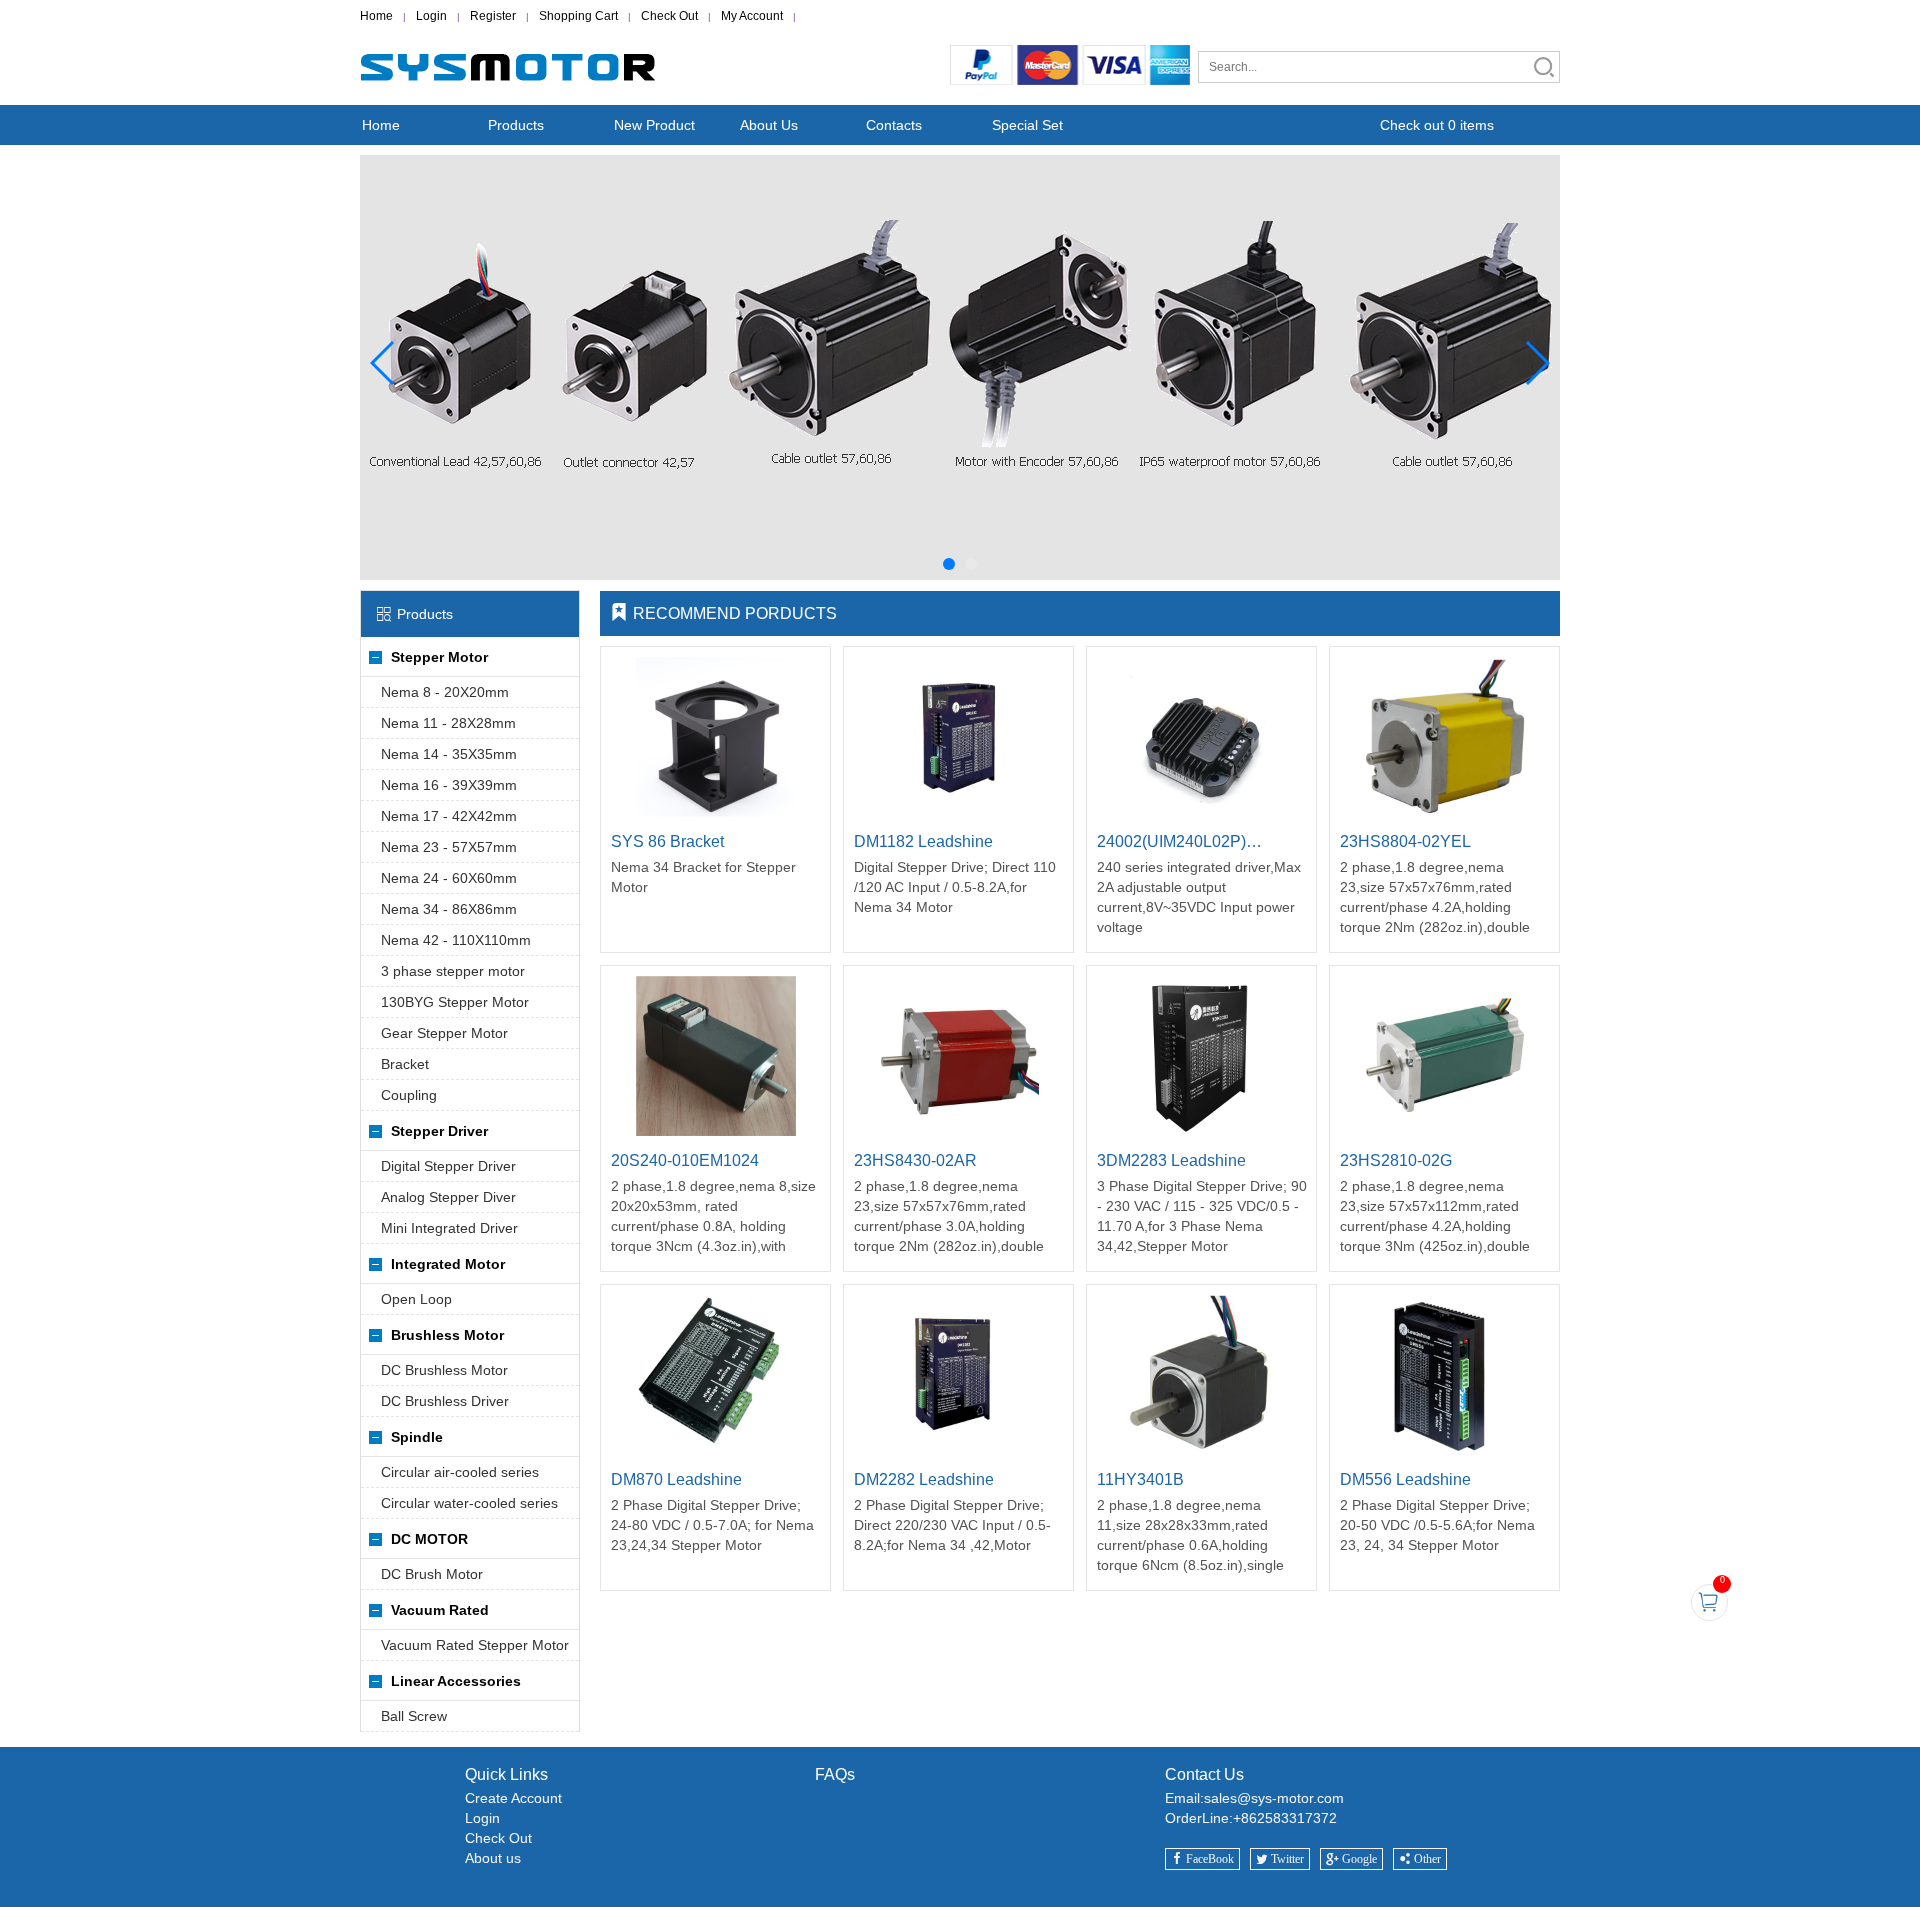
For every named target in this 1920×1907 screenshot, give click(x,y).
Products (516, 125)
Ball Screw (414, 1716)
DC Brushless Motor (444, 1370)
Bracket (405, 1064)
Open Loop (416, 1299)
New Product (654, 125)
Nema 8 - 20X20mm (445, 692)
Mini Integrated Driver (449, 1228)
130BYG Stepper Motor (455, 1002)
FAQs (835, 1774)
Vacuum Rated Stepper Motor (475, 1645)
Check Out (669, 16)
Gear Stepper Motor (444, 1033)
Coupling (409, 1095)
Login (431, 16)
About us (493, 1858)
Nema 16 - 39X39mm (449, 785)
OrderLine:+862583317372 (1251, 1818)
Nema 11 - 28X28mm (448, 723)
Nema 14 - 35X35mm (449, 754)
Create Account (513, 1798)
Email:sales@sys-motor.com (1254, 1798)
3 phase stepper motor (453, 971)
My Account (752, 16)
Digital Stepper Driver (448, 1166)
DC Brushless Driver (445, 1401)
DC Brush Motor (432, 1574)
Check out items (1437, 125)
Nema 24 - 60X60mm (449, 878)
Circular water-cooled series (469, 1503)
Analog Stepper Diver (448, 1197)
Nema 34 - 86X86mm (449, 909)
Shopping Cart (578, 16)
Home (376, 16)
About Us (769, 125)
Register (493, 16)
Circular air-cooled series (460, 1472)
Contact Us (1204, 1774)
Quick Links (506, 1774)
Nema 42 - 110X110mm (456, 940)
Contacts (894, 125)
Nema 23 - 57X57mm (449, 847)
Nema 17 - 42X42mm (449, 816)
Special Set (1027, 125)
